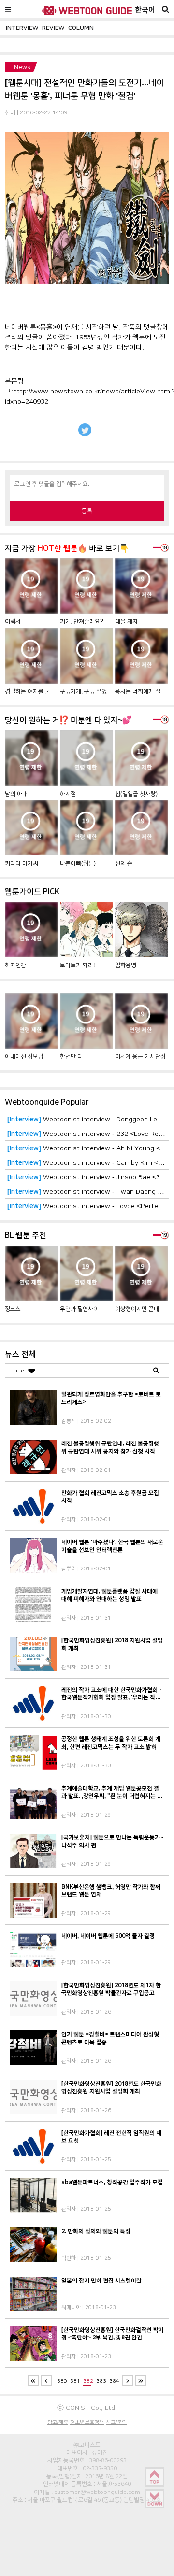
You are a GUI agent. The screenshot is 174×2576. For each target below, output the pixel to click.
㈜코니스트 (87, 2445)
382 (88, 2381)
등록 (87, 511)
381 (75, 2381)
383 (101, 2381)
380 (62, 2381)
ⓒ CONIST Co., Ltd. (87, 2408)
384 (114, 2381)
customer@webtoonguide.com (97, 2492)
